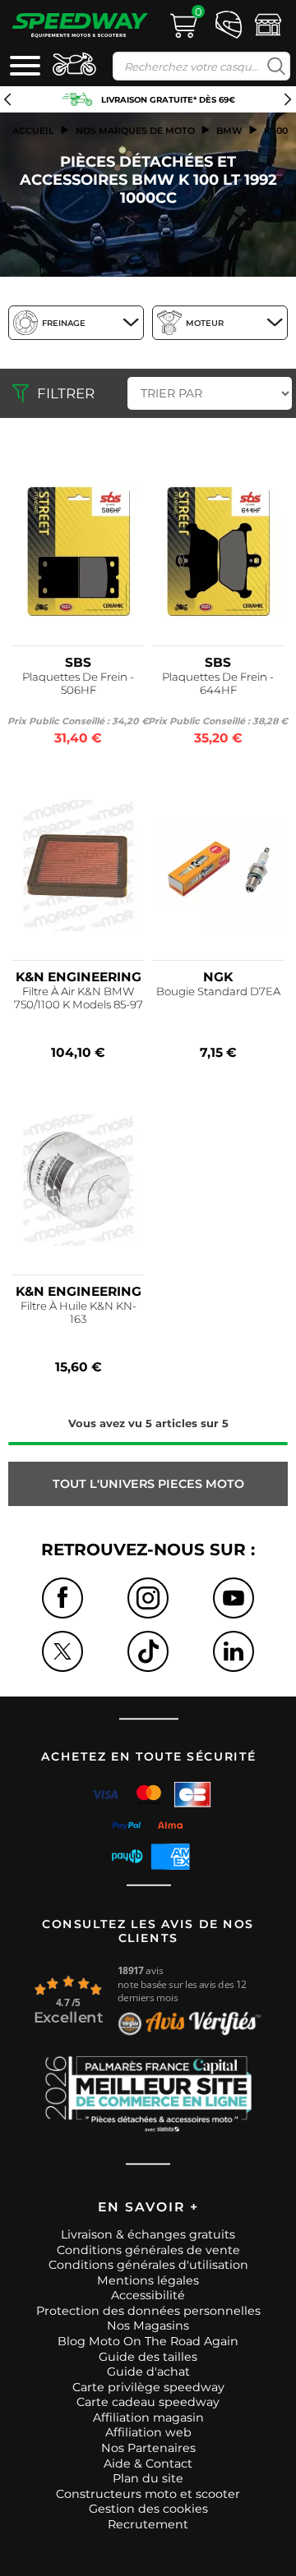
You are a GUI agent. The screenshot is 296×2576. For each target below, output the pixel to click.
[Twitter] (62, 1651)
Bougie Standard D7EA (218, 991)
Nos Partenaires (148, 2448)
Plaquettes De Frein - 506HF (78, 683)
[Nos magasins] (268, 23)
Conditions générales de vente (148, 2250)
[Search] (273, 66)
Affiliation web (148, 2432)
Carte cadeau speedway (148, 2402)
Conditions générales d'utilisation (148, 2265)
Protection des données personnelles (148, 2311)
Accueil (33, 131)
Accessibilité (148, 2295)
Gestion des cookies (148, 2509)
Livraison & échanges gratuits (148, 2234)
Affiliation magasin (148, 2418)
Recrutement (148, 2524)
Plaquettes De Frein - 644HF (218, 683)
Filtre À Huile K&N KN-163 (79, 1312)
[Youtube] (234, 1598)
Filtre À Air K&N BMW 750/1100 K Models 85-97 (79, 998)
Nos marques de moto (135, 131)
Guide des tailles (148, 2357)
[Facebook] (62, 1598)
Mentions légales (148, 2280)
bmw (229, 131)
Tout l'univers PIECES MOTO (148, 1484)
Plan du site (148, 2478)
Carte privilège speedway (148, 2387)
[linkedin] (234, 1651)
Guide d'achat (148, 2372)
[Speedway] (80, 25)
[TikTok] (148, 1651)
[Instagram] (148, 1598)
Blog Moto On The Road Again (148, 2341)
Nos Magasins (148, 2326)
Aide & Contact (148, 2464)
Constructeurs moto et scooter (148, 2494)
